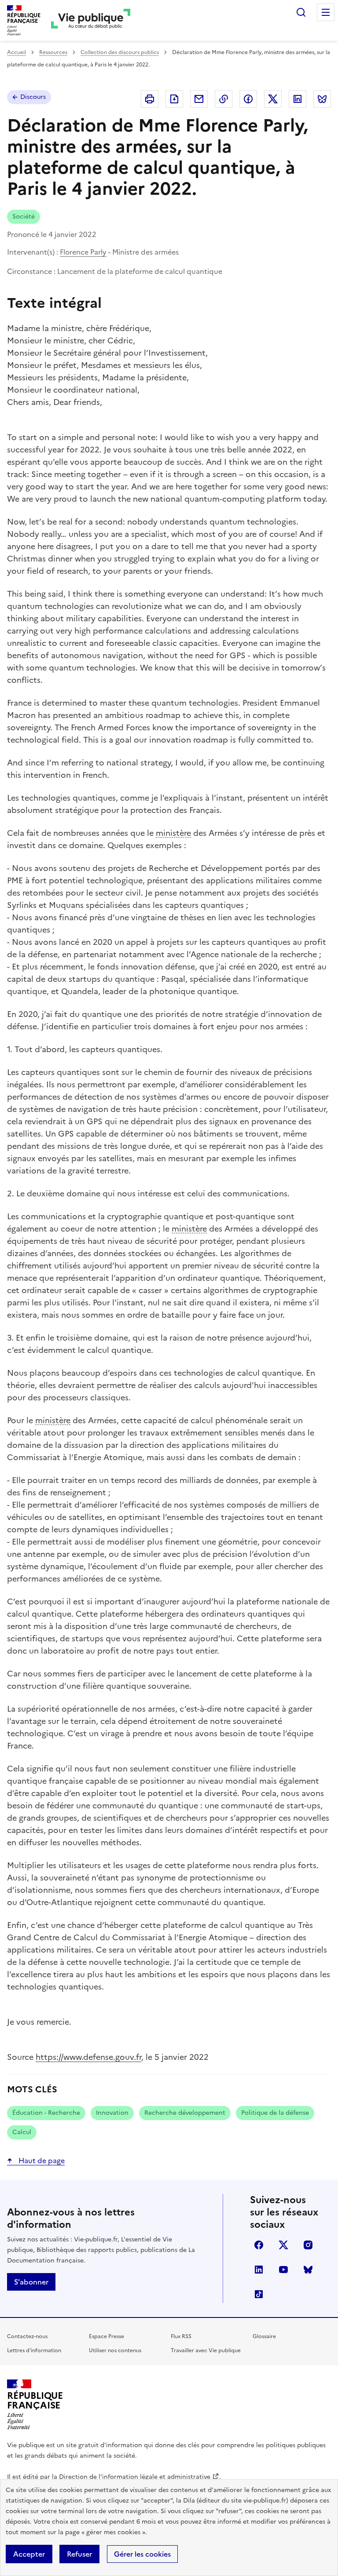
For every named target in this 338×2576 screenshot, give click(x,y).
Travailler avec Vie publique (206, 2350)
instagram (308, 2245)
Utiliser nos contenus (115, 2350)
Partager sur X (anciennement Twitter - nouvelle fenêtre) (273, 99)
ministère (173, 833)
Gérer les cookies (142, 2554)
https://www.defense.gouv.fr (88, 2057)
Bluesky (308, 2270)
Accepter (29, 2554)
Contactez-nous (27, 2336)
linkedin (259, 2270)
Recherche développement (185, 2113)
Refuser (79, 2554)
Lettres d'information (34, 2350)
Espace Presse (107, 2336)
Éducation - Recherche (46, 2113)
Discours (33, 97)
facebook (259, 2245)
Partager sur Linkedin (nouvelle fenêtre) (298, 99)
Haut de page (41, 2161)
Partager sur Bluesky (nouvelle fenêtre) (322, 99)
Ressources (53, 52)
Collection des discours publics (120, 52)
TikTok (259, 2294)
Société (24, 217)
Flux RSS (181, 2336)
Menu (326, 12)
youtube (283, 2270)
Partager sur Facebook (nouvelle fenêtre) (248, 99)
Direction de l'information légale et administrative (135, 2477)
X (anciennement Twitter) (283, 2245)
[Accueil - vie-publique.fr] (91, 20)
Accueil (17, 52)
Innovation (112, 2113)
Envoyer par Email (199, 99)
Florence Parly (83, 252)
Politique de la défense (275, 2113)
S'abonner (31, 2282)
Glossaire (264, 2336)
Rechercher (301, 12)
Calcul (22, 2132)
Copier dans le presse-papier (224, 99)
